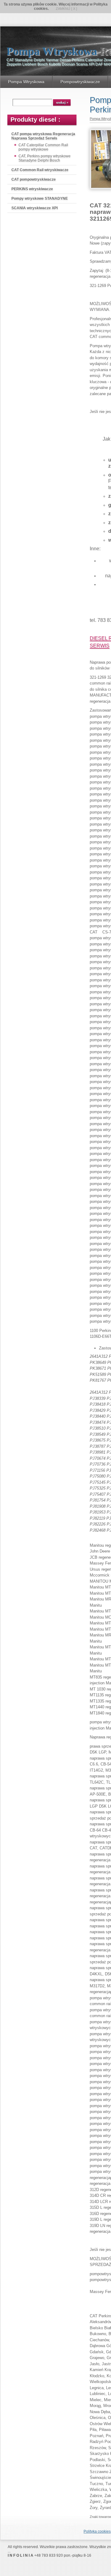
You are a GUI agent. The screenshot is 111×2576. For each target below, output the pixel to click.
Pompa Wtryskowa (26, 82)
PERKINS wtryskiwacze (32, 189)
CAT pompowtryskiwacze (34, 179)
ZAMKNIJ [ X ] (66, 9)
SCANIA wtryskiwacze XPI (35, 208)
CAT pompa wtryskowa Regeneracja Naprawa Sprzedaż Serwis (43, 136)
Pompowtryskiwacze (80, 82)
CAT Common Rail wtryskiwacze (40, 170)
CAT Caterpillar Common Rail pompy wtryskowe (43, 147)
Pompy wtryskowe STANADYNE (40, 198)
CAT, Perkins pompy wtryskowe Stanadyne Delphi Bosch (45, 158)
